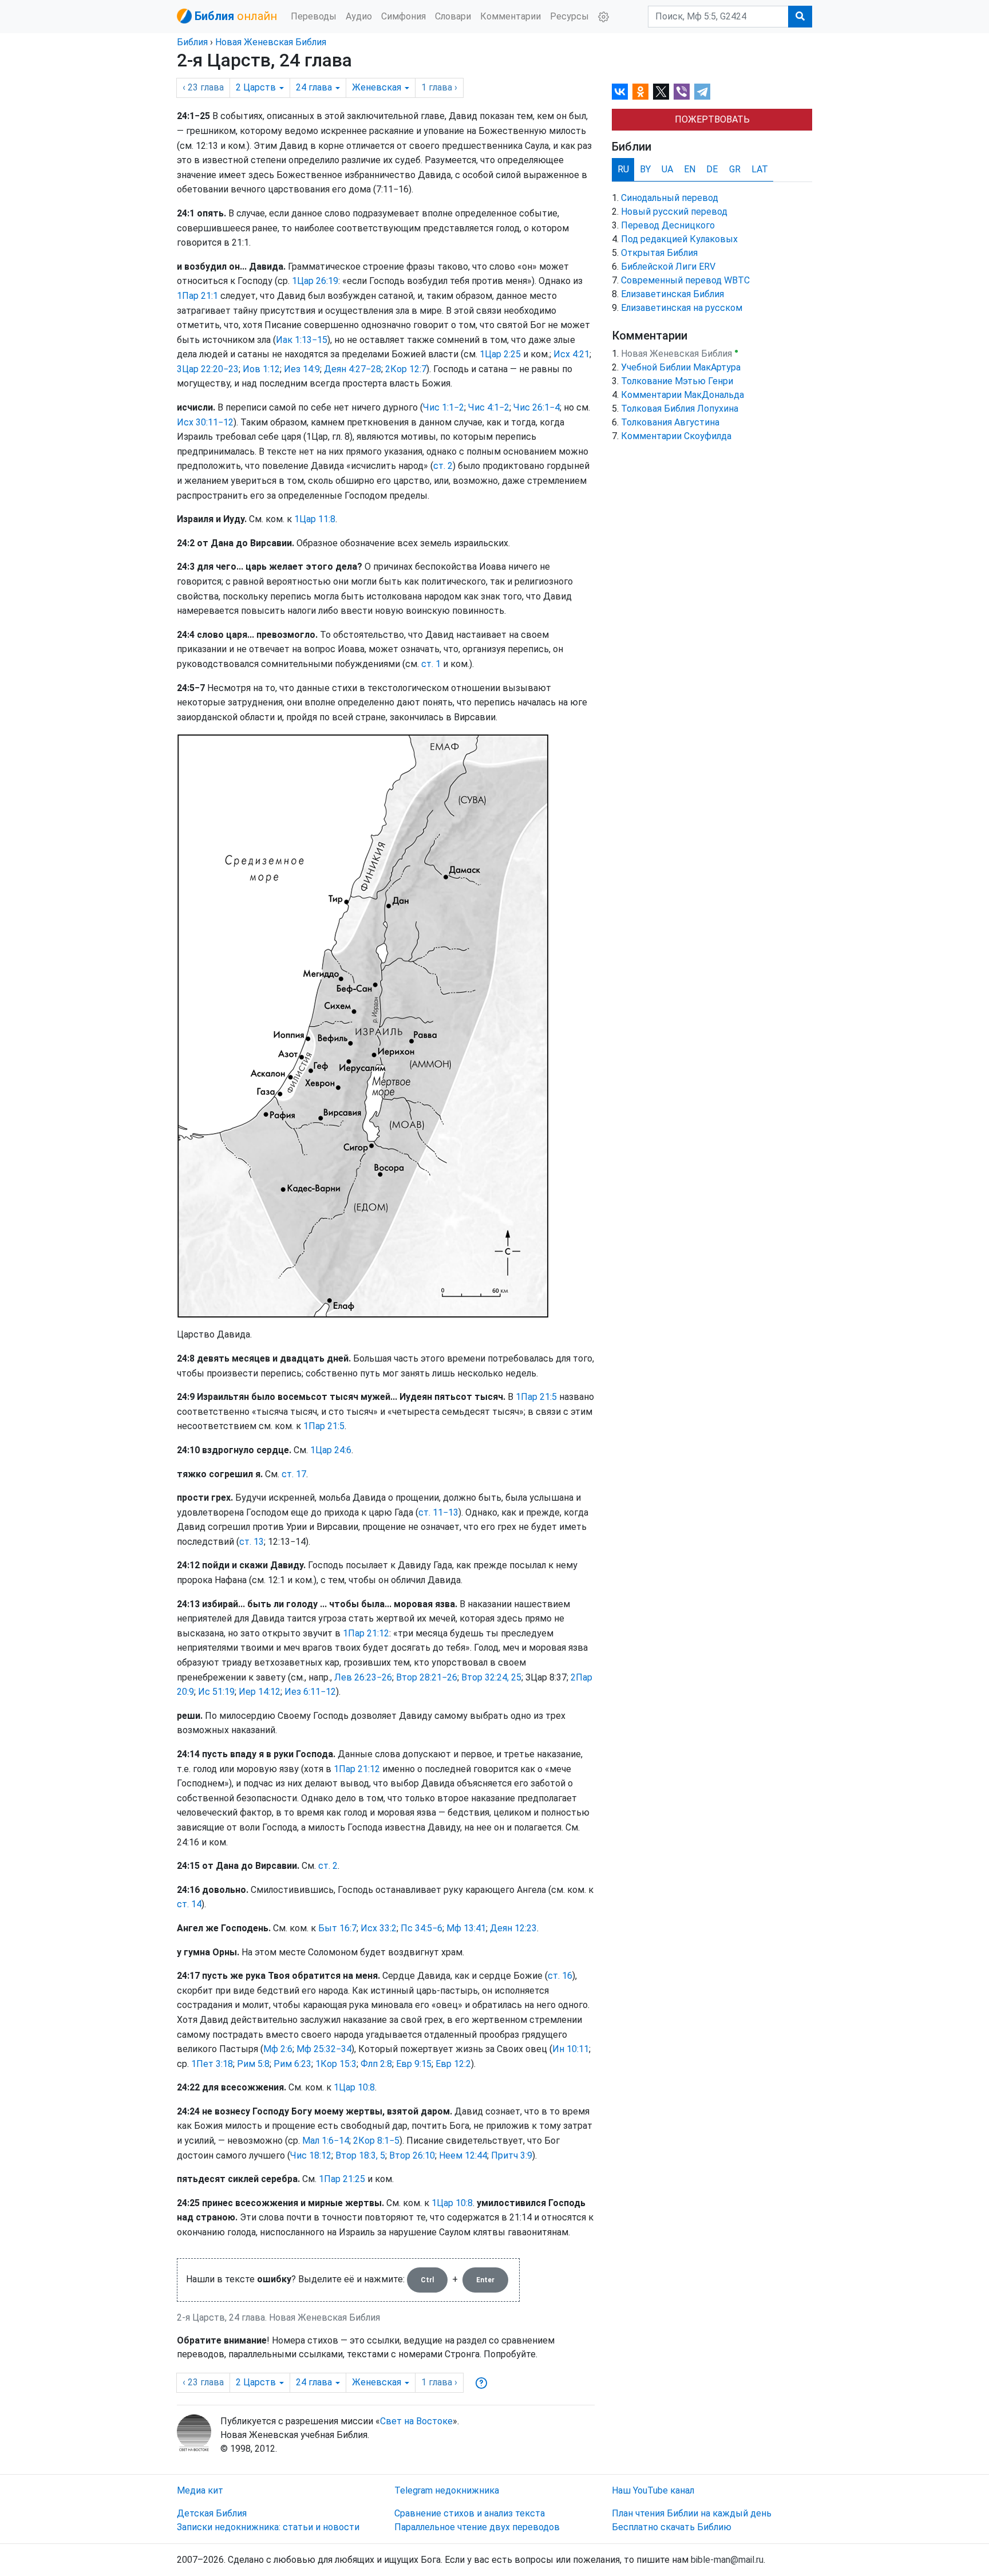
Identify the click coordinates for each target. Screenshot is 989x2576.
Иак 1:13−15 (302, 340)
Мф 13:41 (466, 1928)
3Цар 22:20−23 (208, 369)
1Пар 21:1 (197, 296)
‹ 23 (203, 87)
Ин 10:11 (571, 2049)
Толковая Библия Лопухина (680, 409)
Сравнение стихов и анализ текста (470, 2513)
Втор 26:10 (412, 2155)
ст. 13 (252, 1542)
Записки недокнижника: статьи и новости (268, 2527)
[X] (661, 92)
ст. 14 (189, 1904)
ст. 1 (431, 664)
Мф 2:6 (278, 2049)
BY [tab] (645, 169)
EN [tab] (690, 169)
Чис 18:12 (311, 2155)
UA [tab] (667, 169)
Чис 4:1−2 (489, 407)
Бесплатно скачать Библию (672, 2527)
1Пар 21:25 (342, 2179)
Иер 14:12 (260, 1692)
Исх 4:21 (571, 354)
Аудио (359, 16)
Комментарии (511, 16)
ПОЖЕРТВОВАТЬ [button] (712, 119)
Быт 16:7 (337, 1928)
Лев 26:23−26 (363, 1677)
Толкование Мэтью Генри (677, 381)
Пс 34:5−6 (422, 1928)
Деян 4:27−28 (353, 369)
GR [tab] (735, 169)
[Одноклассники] (640, 92)
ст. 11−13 (438, 1512)
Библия (192, 42)
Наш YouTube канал (653, 2490)
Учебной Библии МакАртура (681, 367)
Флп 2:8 (376, 2064)
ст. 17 (294, 1474)
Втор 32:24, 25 (491, 1677)
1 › (439, 87)
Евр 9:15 (414, 2064)
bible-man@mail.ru (727, 2560)
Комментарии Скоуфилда (676, 436)
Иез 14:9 (302, 369)
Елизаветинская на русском (682, 308)
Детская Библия (212, 2513)
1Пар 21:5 (536, 1397)
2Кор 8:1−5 (376, 2141)
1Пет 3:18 (212, 2064)
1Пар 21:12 (366, 1633)
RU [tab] (623, 169)
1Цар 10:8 (354, 2087)
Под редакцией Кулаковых (679, 239)
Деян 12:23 (513, 1928)
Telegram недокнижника (447, 2490)
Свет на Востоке (416, 2421)
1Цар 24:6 (331, 1450)
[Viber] (682, 92)
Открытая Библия (659, 253)
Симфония (403, 16)
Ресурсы (569, 16)
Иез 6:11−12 (310, 1692)
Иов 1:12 (261, 369)
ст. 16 (560, 1976)
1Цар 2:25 (500, 354)
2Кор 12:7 (406, 369)
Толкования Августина (670, 422)
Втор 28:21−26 (427, 1677)
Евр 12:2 (453, 2064)
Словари (453, 16)
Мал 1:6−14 (326, 2141)
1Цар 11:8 (315, 519)
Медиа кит (200, 2490)
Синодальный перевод (670, 198)
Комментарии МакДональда (683, 395)
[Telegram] (702, 92)
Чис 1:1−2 (444, 407)
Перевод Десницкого (668, 225)
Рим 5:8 (253, 2064)
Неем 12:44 (463, 2155)
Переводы (314, 16)
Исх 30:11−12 (205, 422)
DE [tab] (712, 169)
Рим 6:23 (292, 2064)
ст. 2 (443, 466)
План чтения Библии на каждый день (692, 2513)
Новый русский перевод (674, 212)
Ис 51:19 (216, 1692)
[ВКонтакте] (620, 92)
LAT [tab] (760, 169)
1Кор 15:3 (336, 2064)
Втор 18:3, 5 (360, 2155)
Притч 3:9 (512, 2155)
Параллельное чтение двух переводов (477, 2527)
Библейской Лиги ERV (668, 267)
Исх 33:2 (379, 1928)
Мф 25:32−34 (324, 2049)
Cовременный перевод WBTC (685, 280)
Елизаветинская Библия (672, 294)
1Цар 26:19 (315, 281)
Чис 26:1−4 (537, 407)
